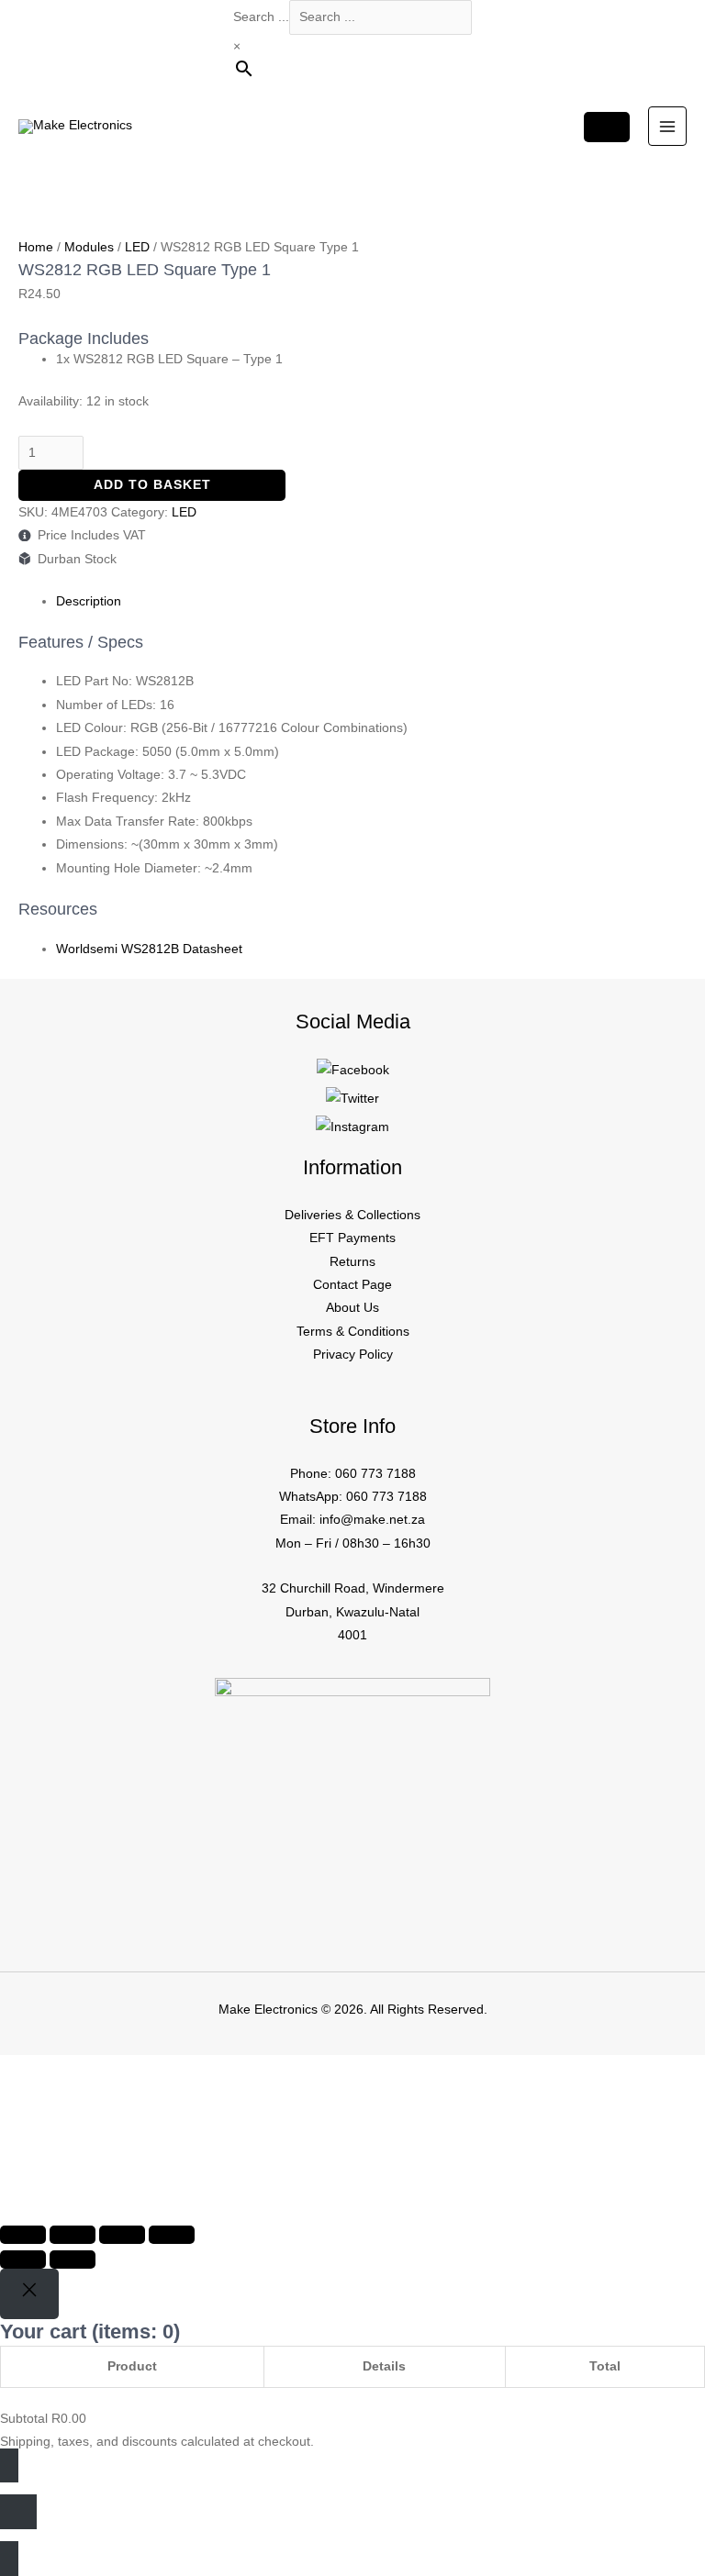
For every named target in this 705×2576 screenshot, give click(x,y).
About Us (352, 1308)
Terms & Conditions (353, 1332)
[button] (76, 2137)
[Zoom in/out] (23, 2235)
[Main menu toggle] (668, 126)
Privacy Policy (353, 1355)
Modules (89, 247)
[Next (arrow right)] (73, 2260)
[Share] (122, 2235)
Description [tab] (89, 601)
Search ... (261, 17)
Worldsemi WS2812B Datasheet (149, 949)
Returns (352, 1262)
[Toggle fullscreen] (73, 2235)
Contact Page (352, 1285)
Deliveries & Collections (352, 1215)
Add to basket (152, 485)
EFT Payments (352, 1238)
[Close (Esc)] (172, 2235)
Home (36, 247)
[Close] (29, 2294)
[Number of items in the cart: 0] (607, 127)
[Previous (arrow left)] (23, 2260)
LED (137, 247)
